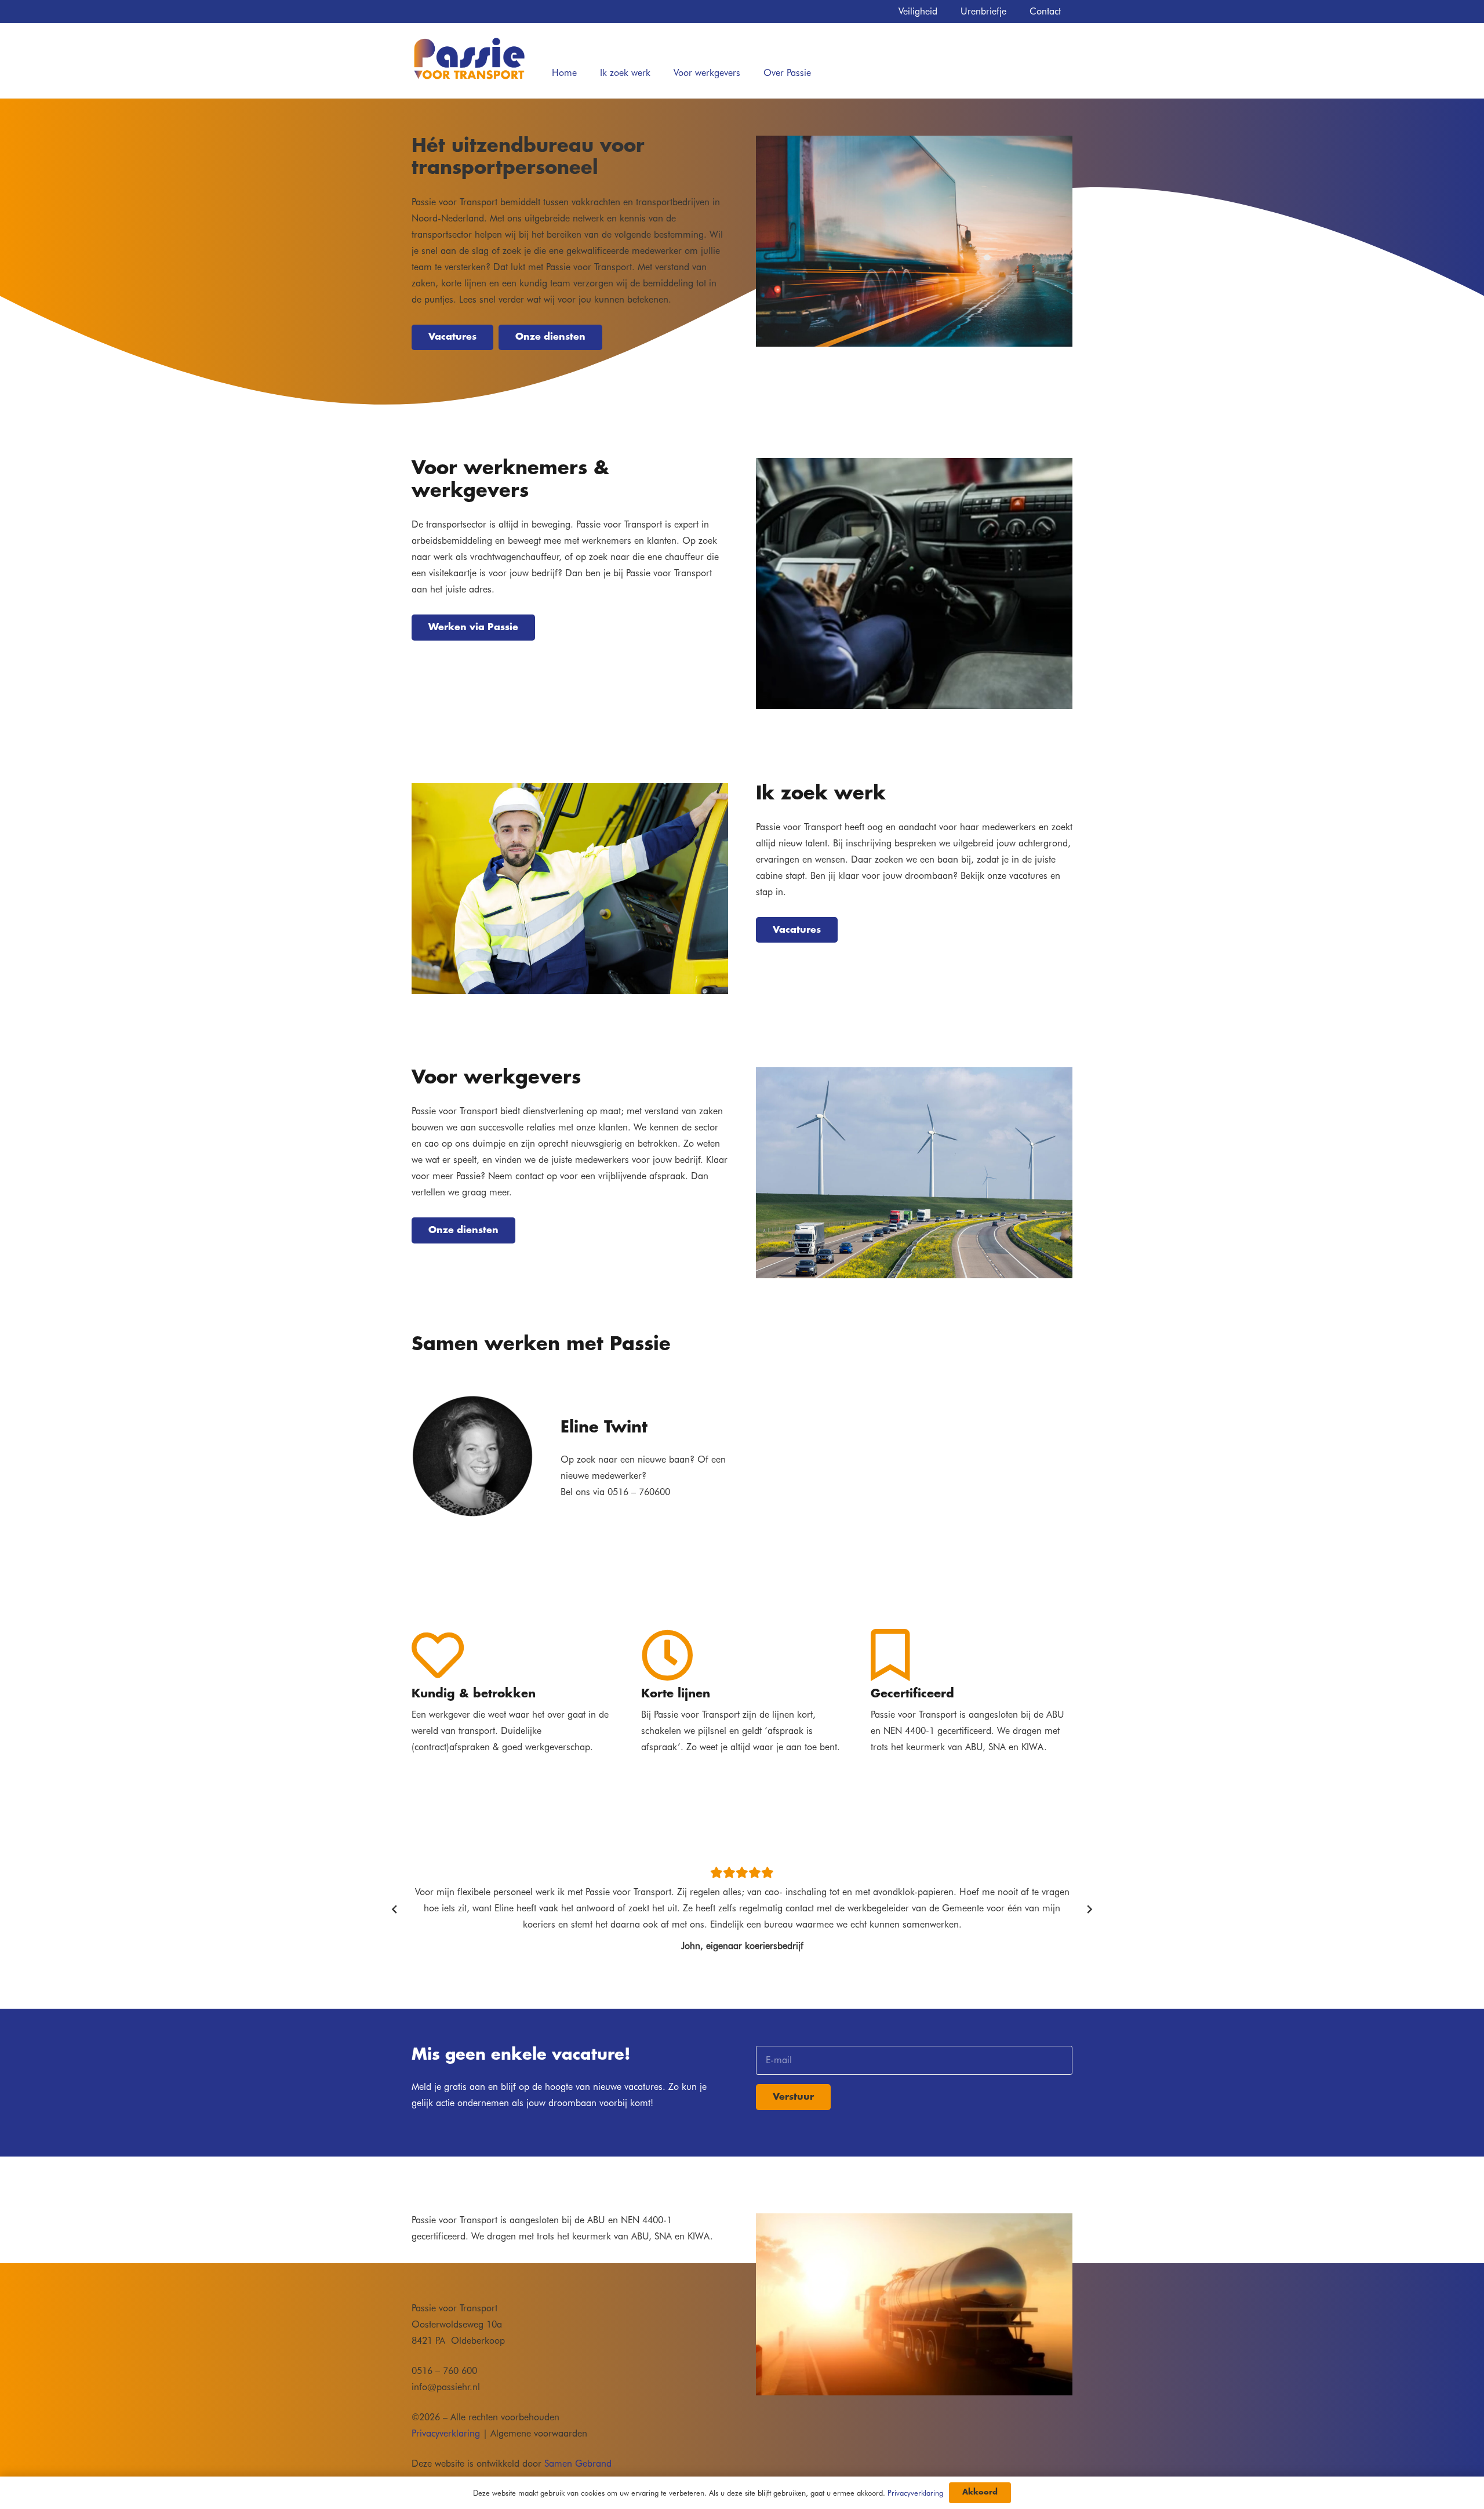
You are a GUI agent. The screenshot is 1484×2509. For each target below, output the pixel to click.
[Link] (469, 59)
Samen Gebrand (578, 2463)
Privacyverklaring (446, 2433)
